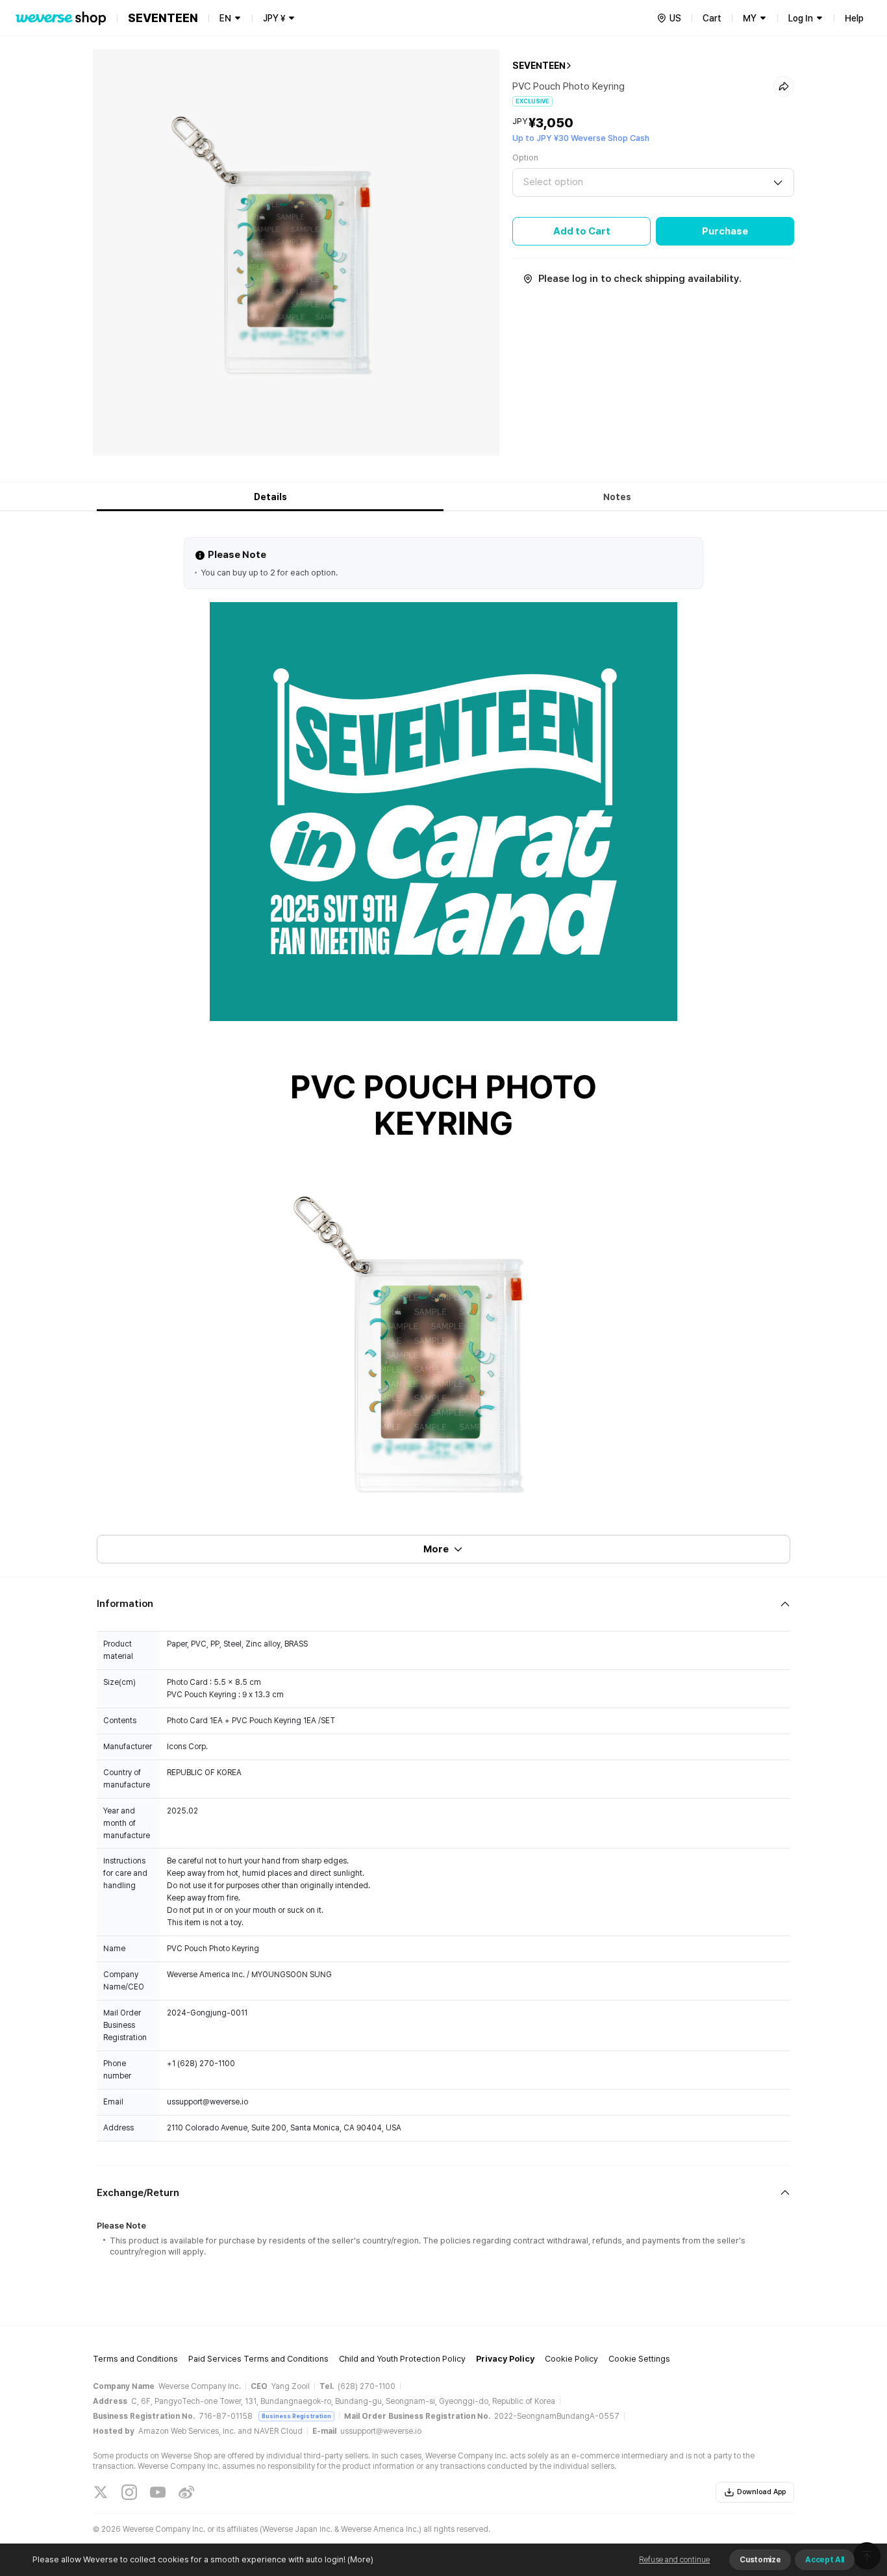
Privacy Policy (505, 2359)
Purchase (725, 231)
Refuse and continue (674, 2560)
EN (225, 18)
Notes (617, 497)
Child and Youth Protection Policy (402, 2359)
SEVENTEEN (539, 66)
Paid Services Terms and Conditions (258, 2359)
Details (270, 497)
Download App (761, 2492)
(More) (360, 2559)
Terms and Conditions (135, 2359)
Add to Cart (582, 231)
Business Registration (296, 2416)
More (436, 1549)
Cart (712, 18)
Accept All (825, 2560)
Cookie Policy (571, 2359)
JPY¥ (274, 18)
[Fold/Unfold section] (443, 1604)
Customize (760, 2560)
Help (854, 18)
